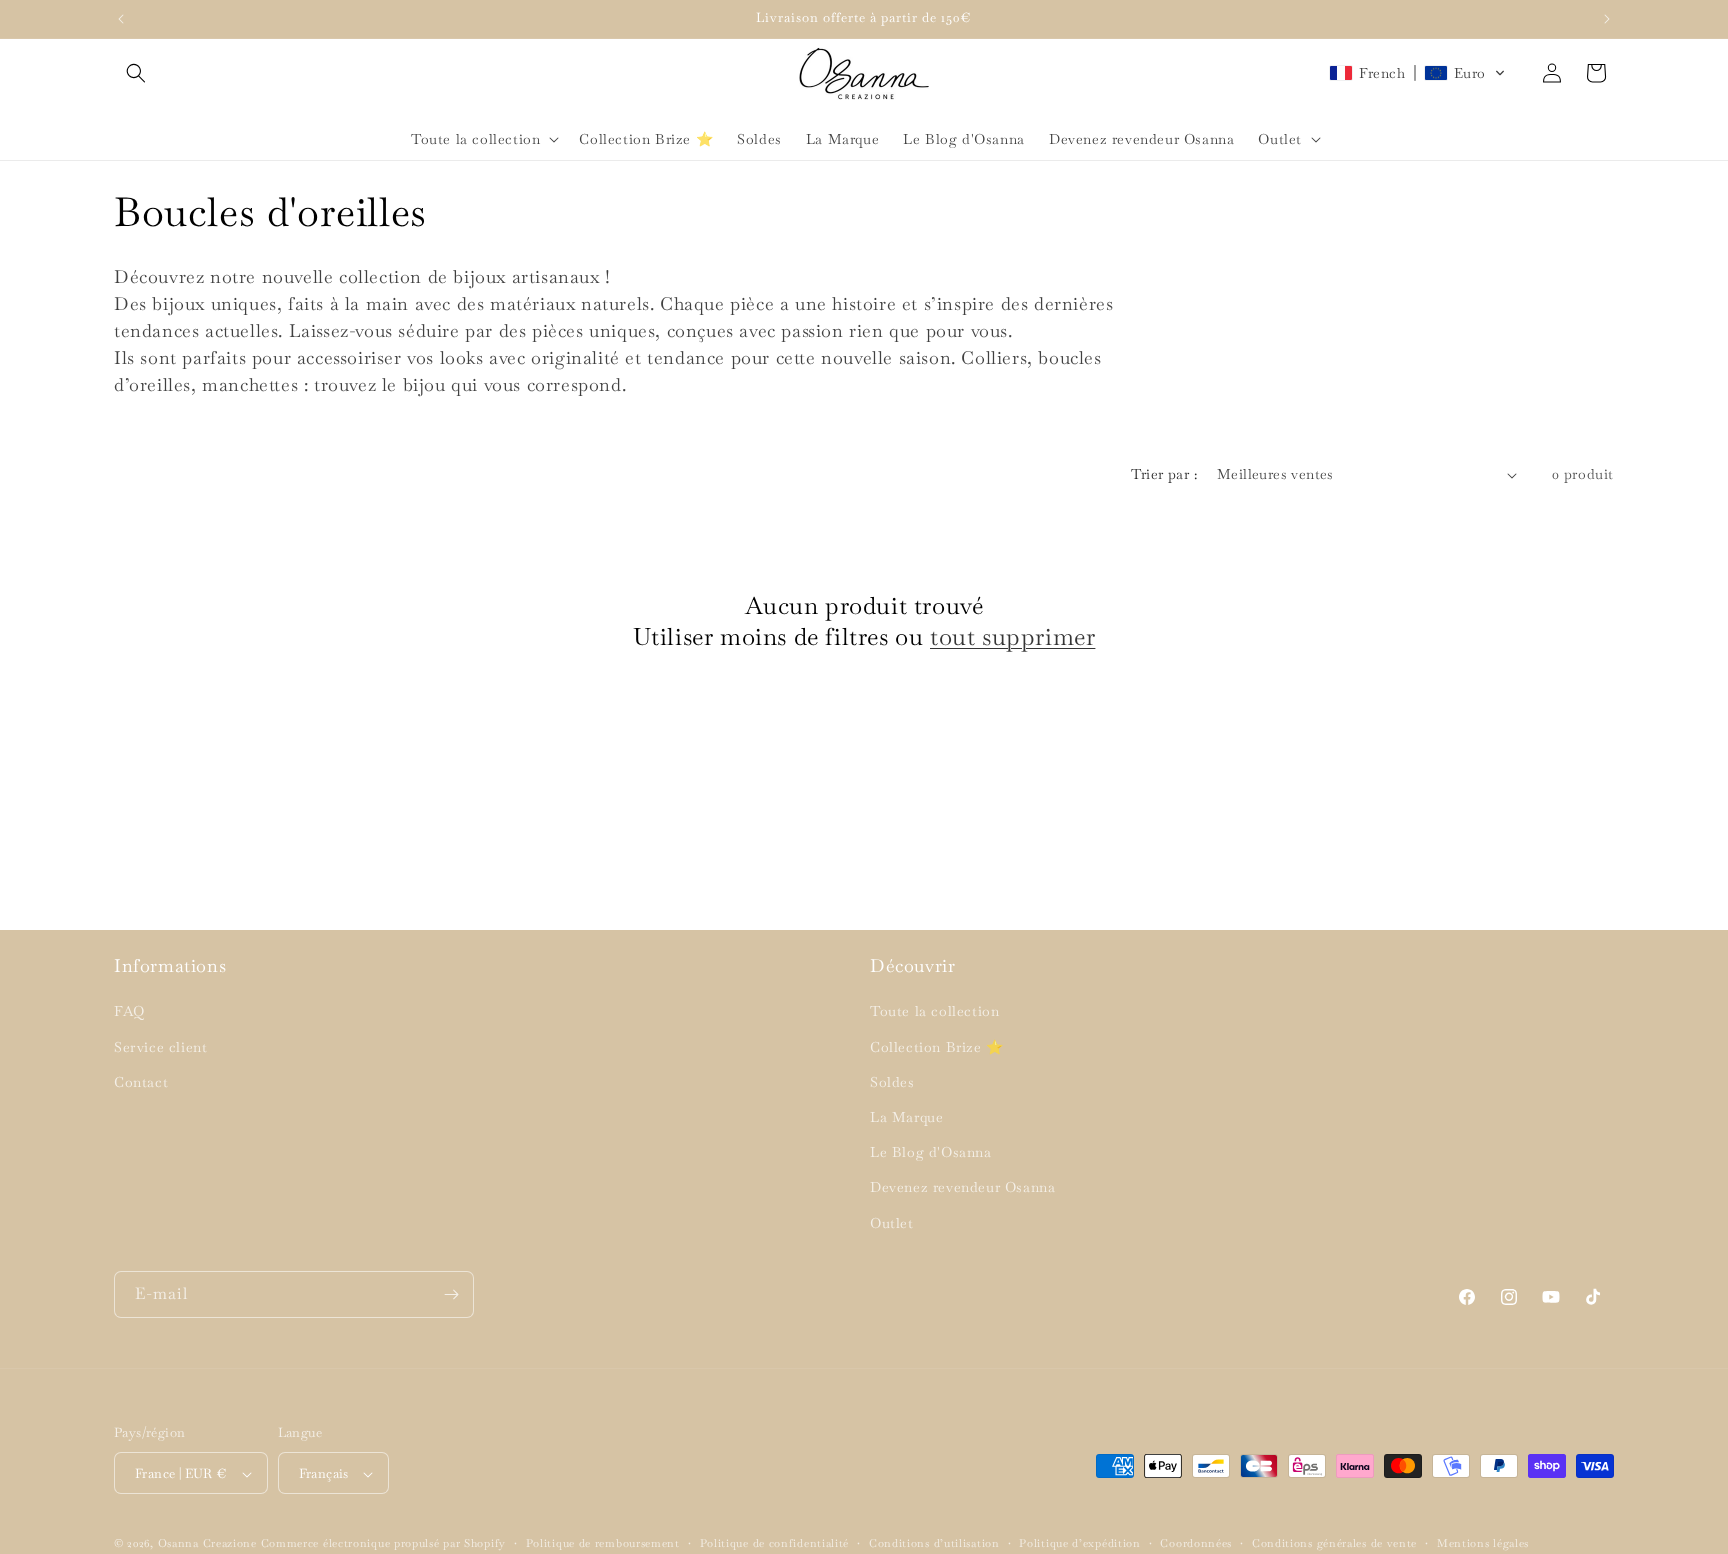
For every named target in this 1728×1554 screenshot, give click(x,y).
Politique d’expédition (1079, 1543)
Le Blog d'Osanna (931, 1153)
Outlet (892, 1223)
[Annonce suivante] (1607, 19)
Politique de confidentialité (775, 1543)
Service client (160, 1047)
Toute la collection (934, 1012)
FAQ (129, 1012)
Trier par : (1164, 474)
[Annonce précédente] (121, 19)
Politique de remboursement (603, 1543)
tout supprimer (1012, 636)
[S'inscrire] (451, 1294)
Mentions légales (1483, 1543)
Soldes (892, 1082)
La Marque (906, 1117)
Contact (141, 1082)
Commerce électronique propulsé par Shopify (383, 1544)
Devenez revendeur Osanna (962, 1188)
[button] (136, 73)
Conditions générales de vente (1334, 1543)
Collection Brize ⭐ (937, 1047)
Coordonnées (1196, 1543)
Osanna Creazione (207, 1544)
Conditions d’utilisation (934, 1543)
